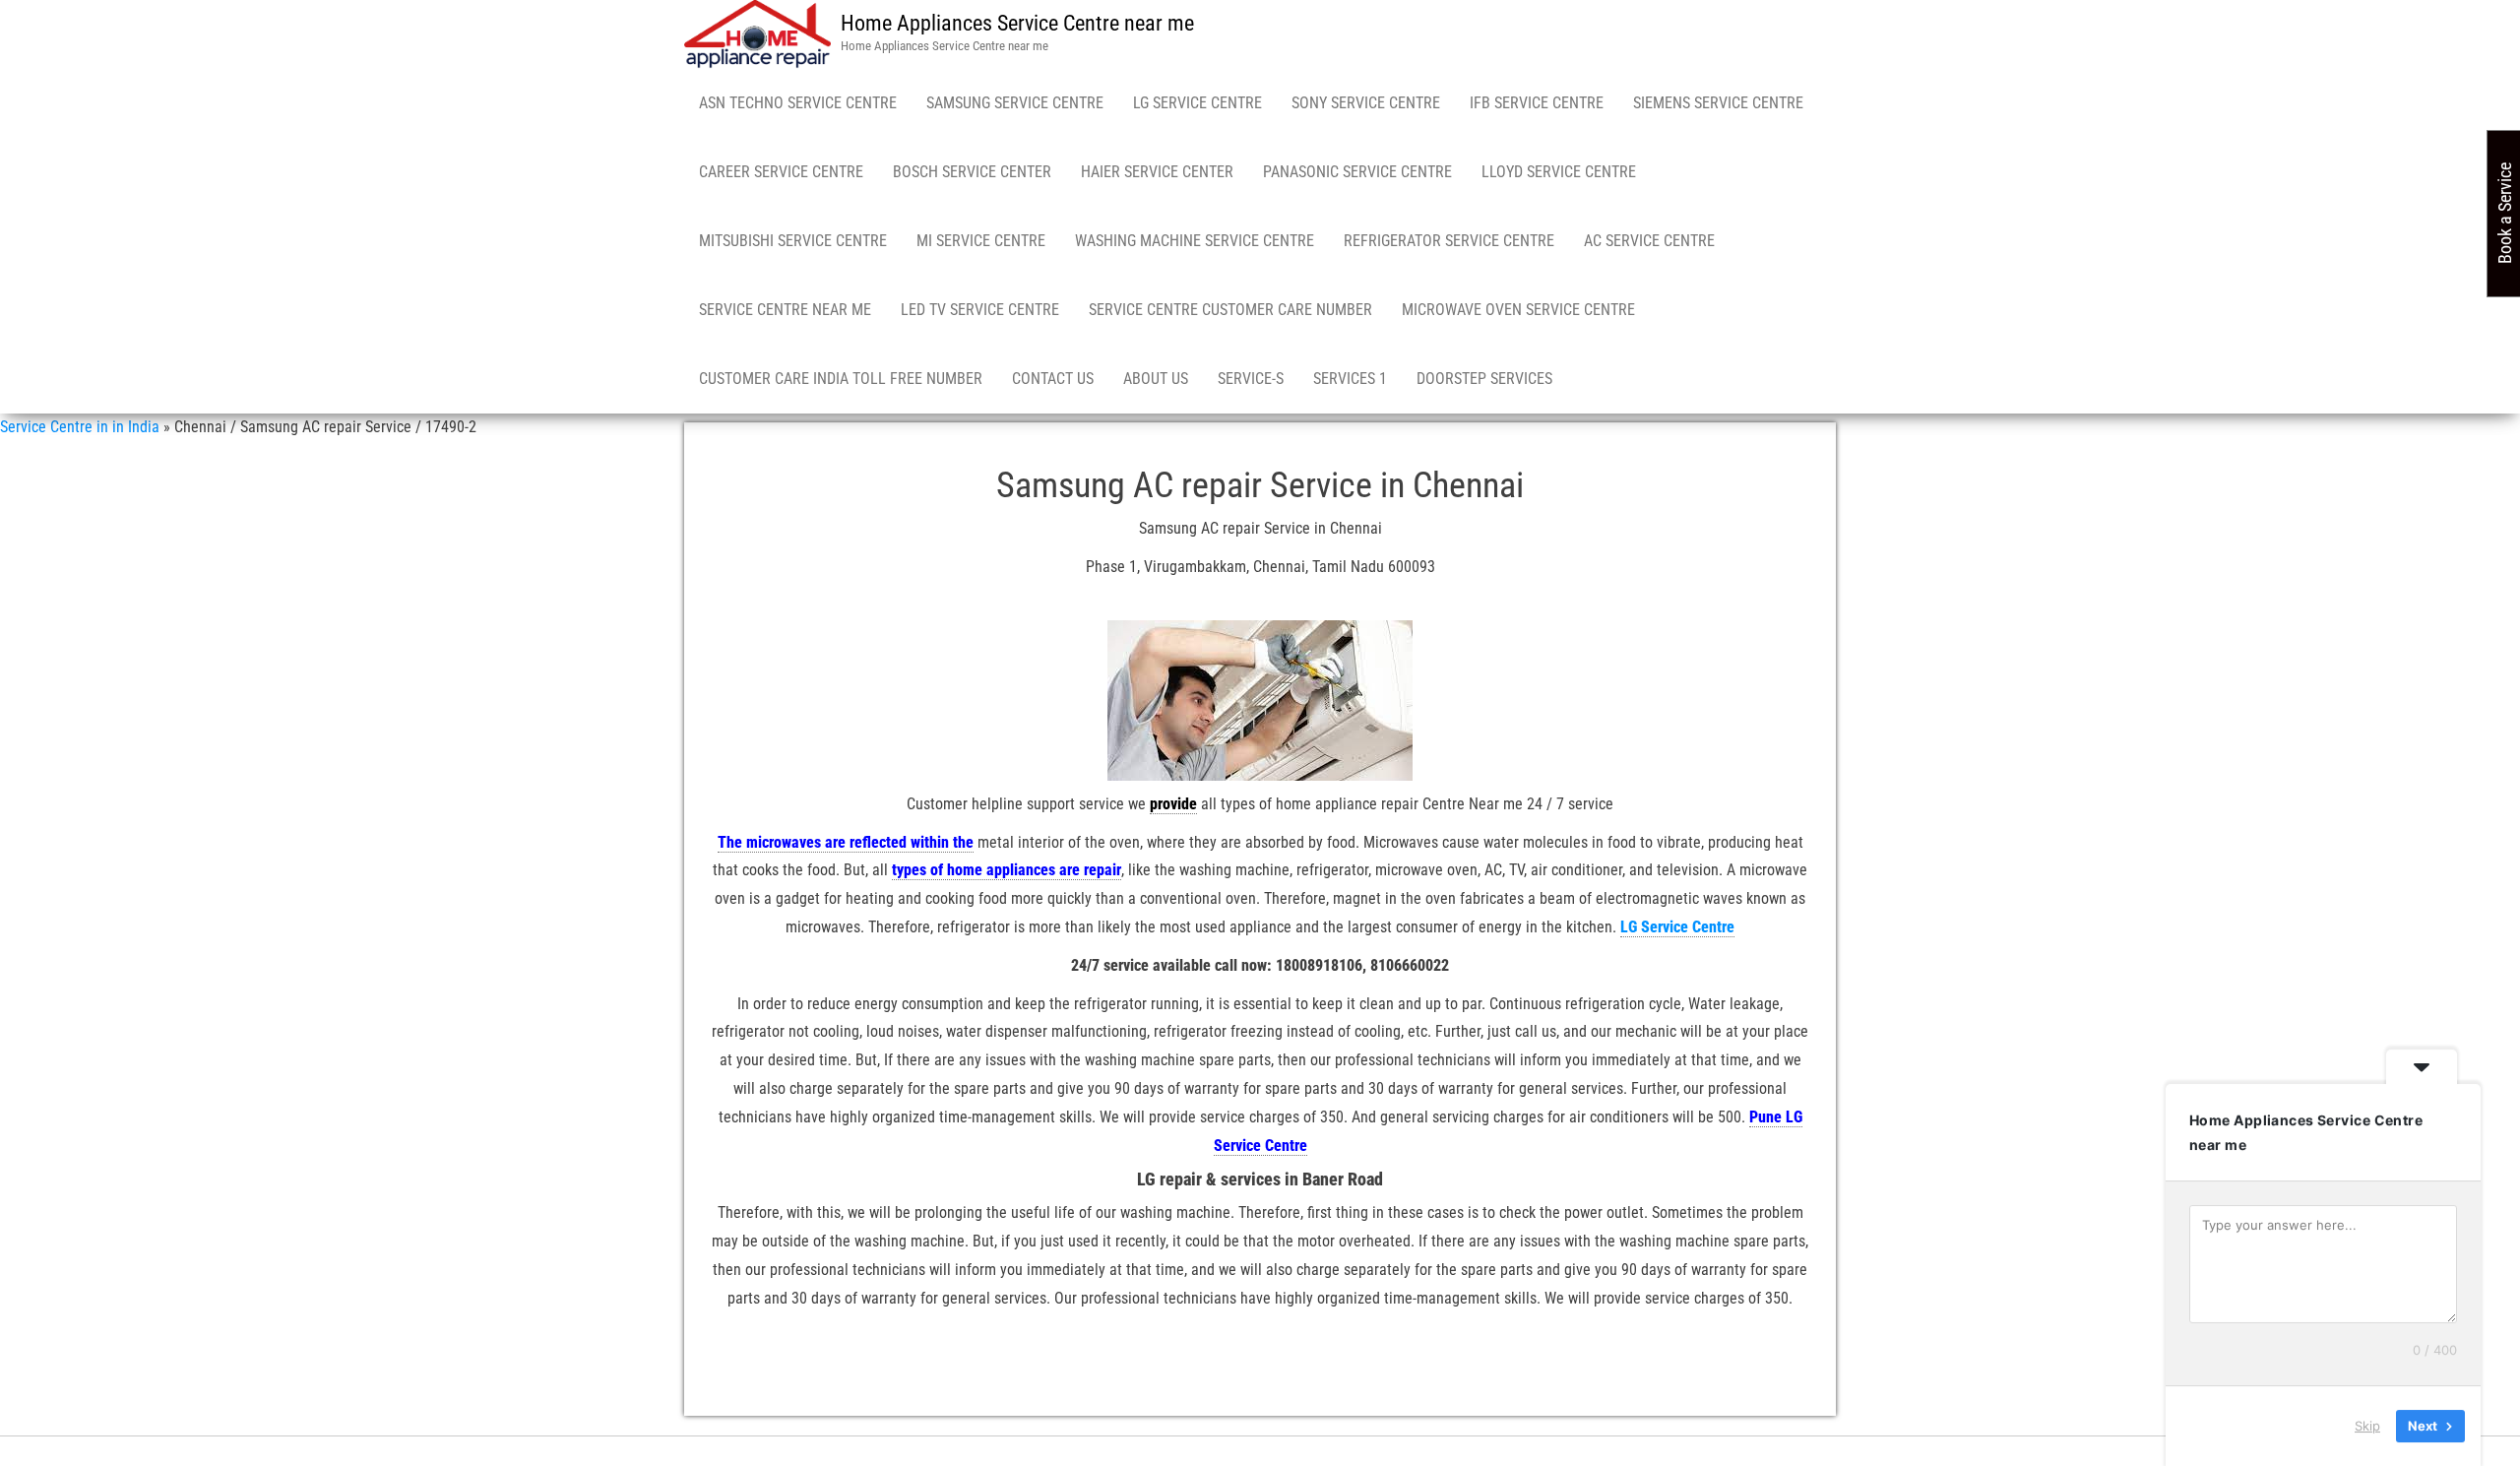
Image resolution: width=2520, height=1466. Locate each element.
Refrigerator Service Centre (1449, 241)
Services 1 (1350, 379)
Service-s (1251, 379)
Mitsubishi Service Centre (793, 241)
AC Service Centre (1649, 241)
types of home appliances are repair (1007, 870)
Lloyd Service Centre (1559, 172)
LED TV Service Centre (980, 310)
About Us (1156, 379)
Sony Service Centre (1366, 103)
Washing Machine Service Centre (1195, 241)
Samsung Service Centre (1015, 103)
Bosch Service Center (972, 172)
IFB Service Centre (1537, 103)
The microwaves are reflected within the (846, 842)
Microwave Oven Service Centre (1518, 310)
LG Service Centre (1197, 103)
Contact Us (1053, 379)
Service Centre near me (785, 310)
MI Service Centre (981, 241)
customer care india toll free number (841, 379)
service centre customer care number (1230, 310)
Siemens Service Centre (1718, 103)
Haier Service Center (1157, 172)
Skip (2367, 1426)
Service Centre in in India (80, 427)
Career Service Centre (781, 172)
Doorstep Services (1484, 379)
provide (1173, 804)
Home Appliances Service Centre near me (1017, 23)
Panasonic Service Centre (1357, 172)
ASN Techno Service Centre (798, 103)
